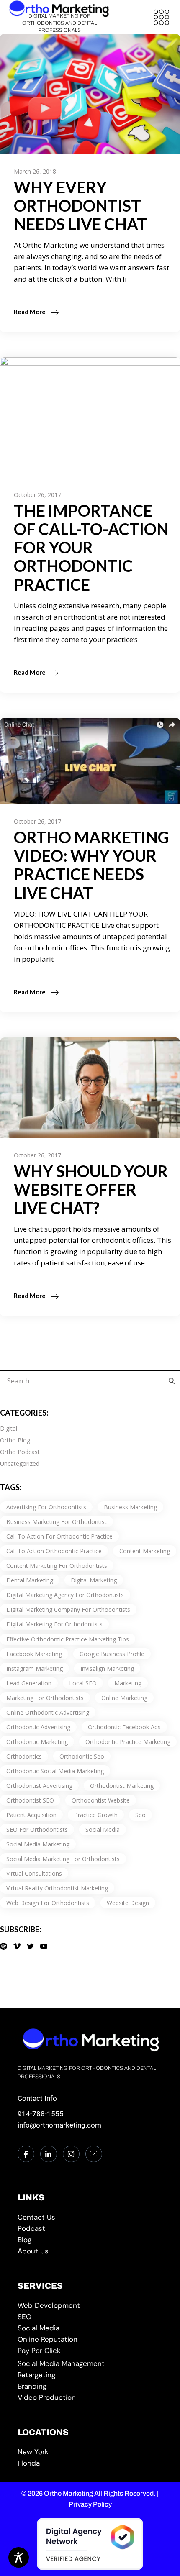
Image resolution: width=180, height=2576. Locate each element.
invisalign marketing (107, 1668)
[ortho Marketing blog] (90, 2240)
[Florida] (90, 2463)
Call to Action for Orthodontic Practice (59, 1536)
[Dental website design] (90, 2306)
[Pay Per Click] (90, 2351)
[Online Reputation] (90, 2339)
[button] (161, 17)
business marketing (130, 1507)
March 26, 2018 (35, 171)
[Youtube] (94, 2154)
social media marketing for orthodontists (63, 1859)
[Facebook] (26, 2154)
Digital (9, 1428)
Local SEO (83, 1683)
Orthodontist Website (101, 1800)
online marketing (124, 1698)
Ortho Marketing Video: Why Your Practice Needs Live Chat (91, 865)
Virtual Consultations (34, 1873)
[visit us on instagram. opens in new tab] (71, 2154)
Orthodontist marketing (122, 1786)
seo (140, 1815)
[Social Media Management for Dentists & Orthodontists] (90, 2328)
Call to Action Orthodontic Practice (54, 1551)
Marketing (128, 1683)
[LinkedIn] (49, 2154)
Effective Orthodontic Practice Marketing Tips (68, 1639)
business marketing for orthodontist (57, 1522)
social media (103, 1830)
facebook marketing (34, 1654)
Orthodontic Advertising (38, 1727)
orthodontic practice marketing (128, 1742)
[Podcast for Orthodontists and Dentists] (90, 2229)
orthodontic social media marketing (55, 1771)
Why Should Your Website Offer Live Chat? (91, 1189)
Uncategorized (20, 1463)
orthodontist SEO (30, 1800)
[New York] (90, 2452)
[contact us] (90, 2217)
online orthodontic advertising (48, 1712)
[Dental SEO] (90, 2317)
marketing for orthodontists (45, 1698)
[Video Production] (90, 2398)
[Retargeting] (90, 2375)
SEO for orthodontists (37, 1830)
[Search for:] (170, 1381)
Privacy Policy (90, 2504)
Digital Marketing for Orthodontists (54, 1624)
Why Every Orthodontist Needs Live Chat (80, 205)
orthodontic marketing (37, 1742)
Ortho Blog (15, 1440)
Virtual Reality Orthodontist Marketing (57, 1888)
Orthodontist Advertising (39, 1786)
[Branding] (90, 2386)
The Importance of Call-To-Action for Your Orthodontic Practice (91, 547)
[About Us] (90, 2251)
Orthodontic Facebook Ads (124, 1727)
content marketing (145, 1551)
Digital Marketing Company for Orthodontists (68, 1609)
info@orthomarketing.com (59, 2125)
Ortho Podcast (20, 1452)
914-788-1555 (41, 2114)
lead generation (29, 1683)
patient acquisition (31, 1815)
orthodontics (24, 1756)
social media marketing (38, 1844)
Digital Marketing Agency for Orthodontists (65, 1595)
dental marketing (30, 1580)
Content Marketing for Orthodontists (57, 1566)
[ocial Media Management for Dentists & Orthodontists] (90, 2364)
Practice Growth (96, 1815)
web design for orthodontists (48, 1903)
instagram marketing (35, 1668)
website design (128, 1903)
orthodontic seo (82, 1756)
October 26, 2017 (37, 495)
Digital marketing (94, 1580)
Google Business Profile (112, 1654)
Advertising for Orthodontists (46, 1507)
